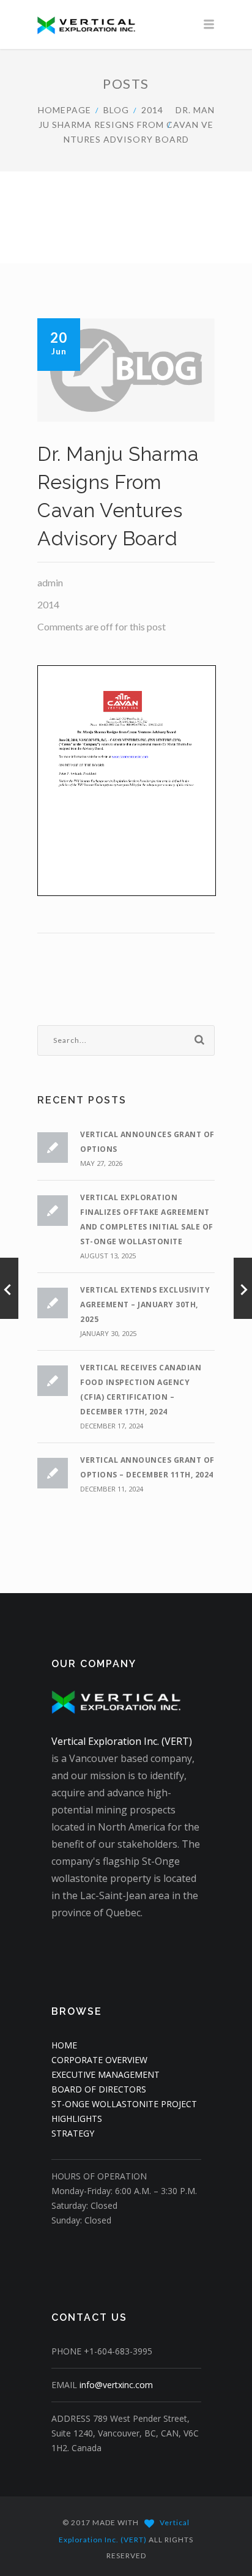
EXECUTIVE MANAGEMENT (106, 2074)
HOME (64, 2045)
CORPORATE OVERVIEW (99, 2060)
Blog (116, 110)
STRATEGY (73, 2133)
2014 (152, 110)
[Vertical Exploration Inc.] (126, 24)
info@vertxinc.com (116, 2385)
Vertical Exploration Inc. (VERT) (122, 1741)
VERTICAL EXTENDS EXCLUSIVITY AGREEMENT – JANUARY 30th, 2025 (145, 1305)
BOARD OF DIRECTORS (99, 2089)
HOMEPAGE (65, 110)
